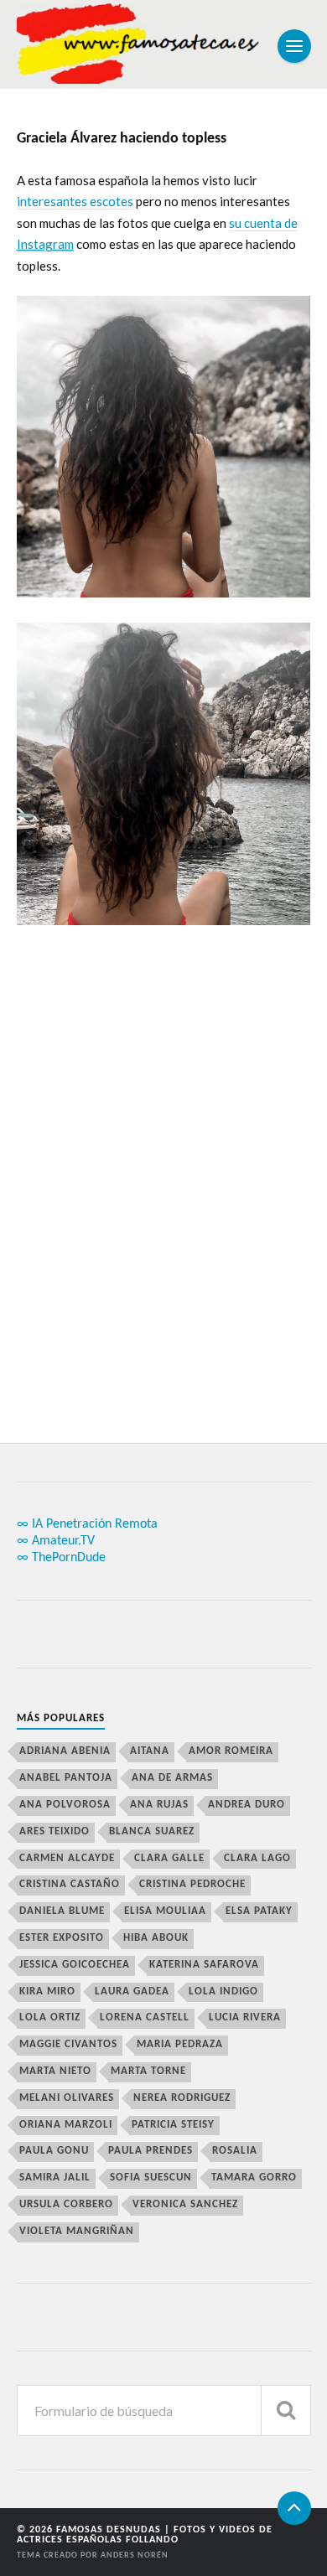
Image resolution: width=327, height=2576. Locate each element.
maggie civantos (68, 2044)
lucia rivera (245, 2017)
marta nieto (55, 2071)
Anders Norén (135, 2555)
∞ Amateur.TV (56, 1541)
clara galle (169, 1858)
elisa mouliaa (165, 1911)
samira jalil (55, 2178)
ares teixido (54, 1831)
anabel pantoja (66, 1778)
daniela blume (62, 1911)
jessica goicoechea (75, 1965)
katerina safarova (204, 1965)
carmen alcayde (67, 1858)
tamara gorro (254, 2178)
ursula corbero (66, 2204)
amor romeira (231, 1751)
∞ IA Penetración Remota (87, 1524)
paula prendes (151, 2151)
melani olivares (67, 2098)
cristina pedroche (192, 1884)
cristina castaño (70, 1884)
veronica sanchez (185, 2204)
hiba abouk (156, 1938)
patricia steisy (173, 2125)
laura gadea (132, 1991)
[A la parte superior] (294, 2508)
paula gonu (54, 2151)
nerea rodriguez (182, 2098)
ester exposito (62, 1938)
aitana (150, 1751)
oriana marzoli (66, 2125)
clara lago (257, 1858)
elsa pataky (259, 1911)
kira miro (47, 1991)
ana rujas (159, 1805)
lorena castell (145, 2017)
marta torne (148, 2071)
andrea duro (247, 1805)
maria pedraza (180, 2044)
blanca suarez (152, 1831)
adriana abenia (65, 1751)
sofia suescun (151, 2178)
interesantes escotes (75, 201)
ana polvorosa (65, 1805)
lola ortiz (50, 2017)
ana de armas (172, 1778)
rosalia (235, 2151)
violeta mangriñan (77, 2231)
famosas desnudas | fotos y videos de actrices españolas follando (145, 2535)
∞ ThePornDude (61, 1558)
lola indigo (223, 1991)
